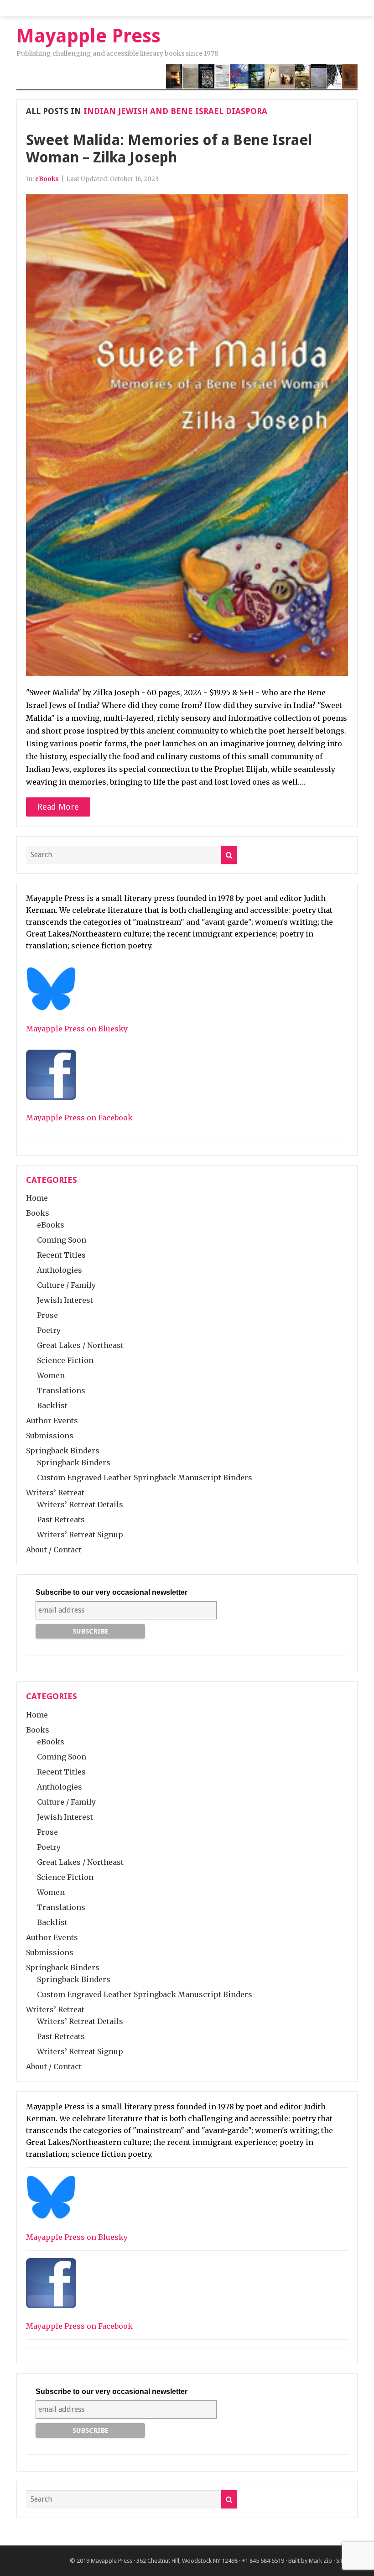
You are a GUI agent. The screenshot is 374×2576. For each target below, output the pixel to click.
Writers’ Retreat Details (80, 1504)
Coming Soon (62, 1240)
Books (38, 1213)
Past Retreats (61, 1520)
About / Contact (54, 1550)
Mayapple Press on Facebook (79, 1118)
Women (51, 1375)
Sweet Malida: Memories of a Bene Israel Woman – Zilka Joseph (169, 149)
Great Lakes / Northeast (80, 1345)
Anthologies (60, 1270)
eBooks (47, 179)
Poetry (49, 1330)
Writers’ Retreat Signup (80, 1535)
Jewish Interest (65, 1300)
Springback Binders (63, 1451)
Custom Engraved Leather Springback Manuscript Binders (145, 1478)
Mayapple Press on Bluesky (77, 1029)
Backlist (52, 1405)
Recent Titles (61, 1255)
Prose (47, 1315)
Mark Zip (320, 2561)
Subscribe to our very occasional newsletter (112, 1592)
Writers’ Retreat (55, 1493)
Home (37, 1198)
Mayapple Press (112, 2561)
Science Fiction (65, 1360)
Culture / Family (66, 1285)
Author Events (52, 1421)
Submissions (50, 1436)
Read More (58, 807)
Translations (61, 1390)
